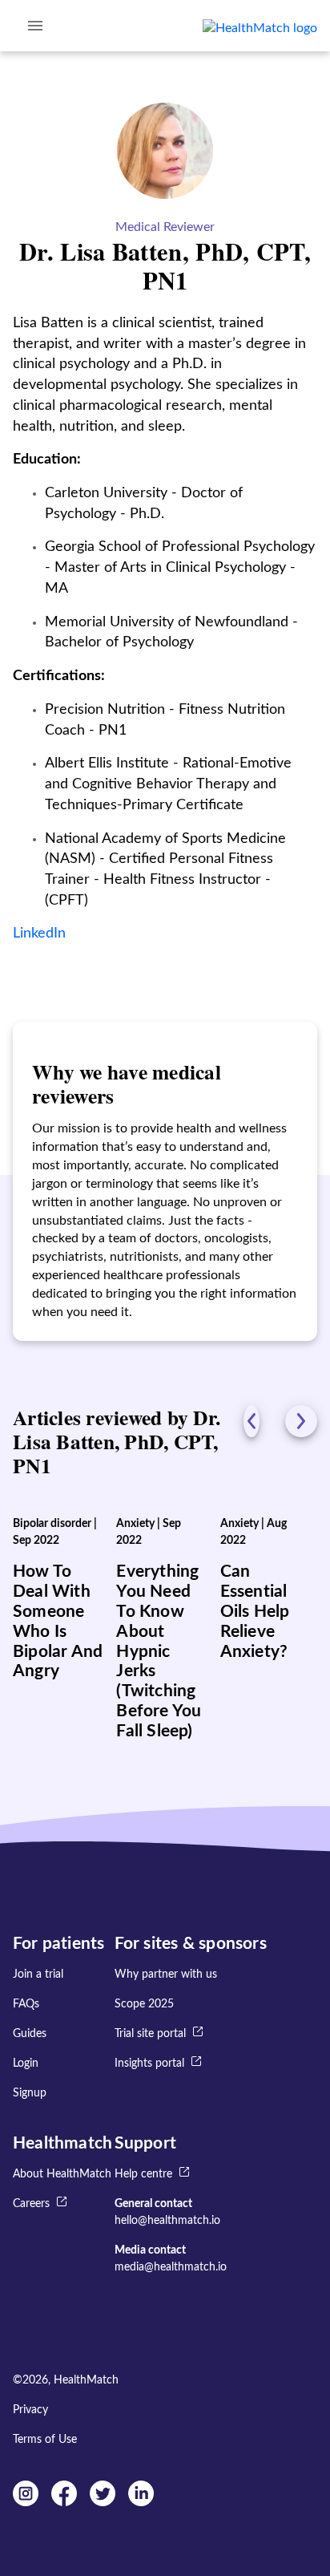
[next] (301, 1421)
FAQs (26, 2004)
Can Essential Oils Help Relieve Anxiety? (255, 1612)
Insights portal (149, 2064)
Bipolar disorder (52, 1524)
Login (26, 2064)
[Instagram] (26, 2502)
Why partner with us (166, 1975)
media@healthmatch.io (171, 2267)
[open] (35, 26)
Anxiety (135, 1524)
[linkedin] (141, 2502)
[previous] (252, 1421)
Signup (30, 2093)
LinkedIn (39, 934)
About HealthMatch (62, 2174)
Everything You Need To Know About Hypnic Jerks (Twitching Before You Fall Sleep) (159, 1651)
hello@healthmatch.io (167, 2221)
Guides (30, 2034)
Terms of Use (45, 2440)
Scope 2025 (144, 2004)
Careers (31, 2204)
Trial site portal (150, 2034)
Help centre (143, 2174)
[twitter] (103, 2502)
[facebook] (64, 2502)
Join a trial (38, 1975)
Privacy (30, 2410)
